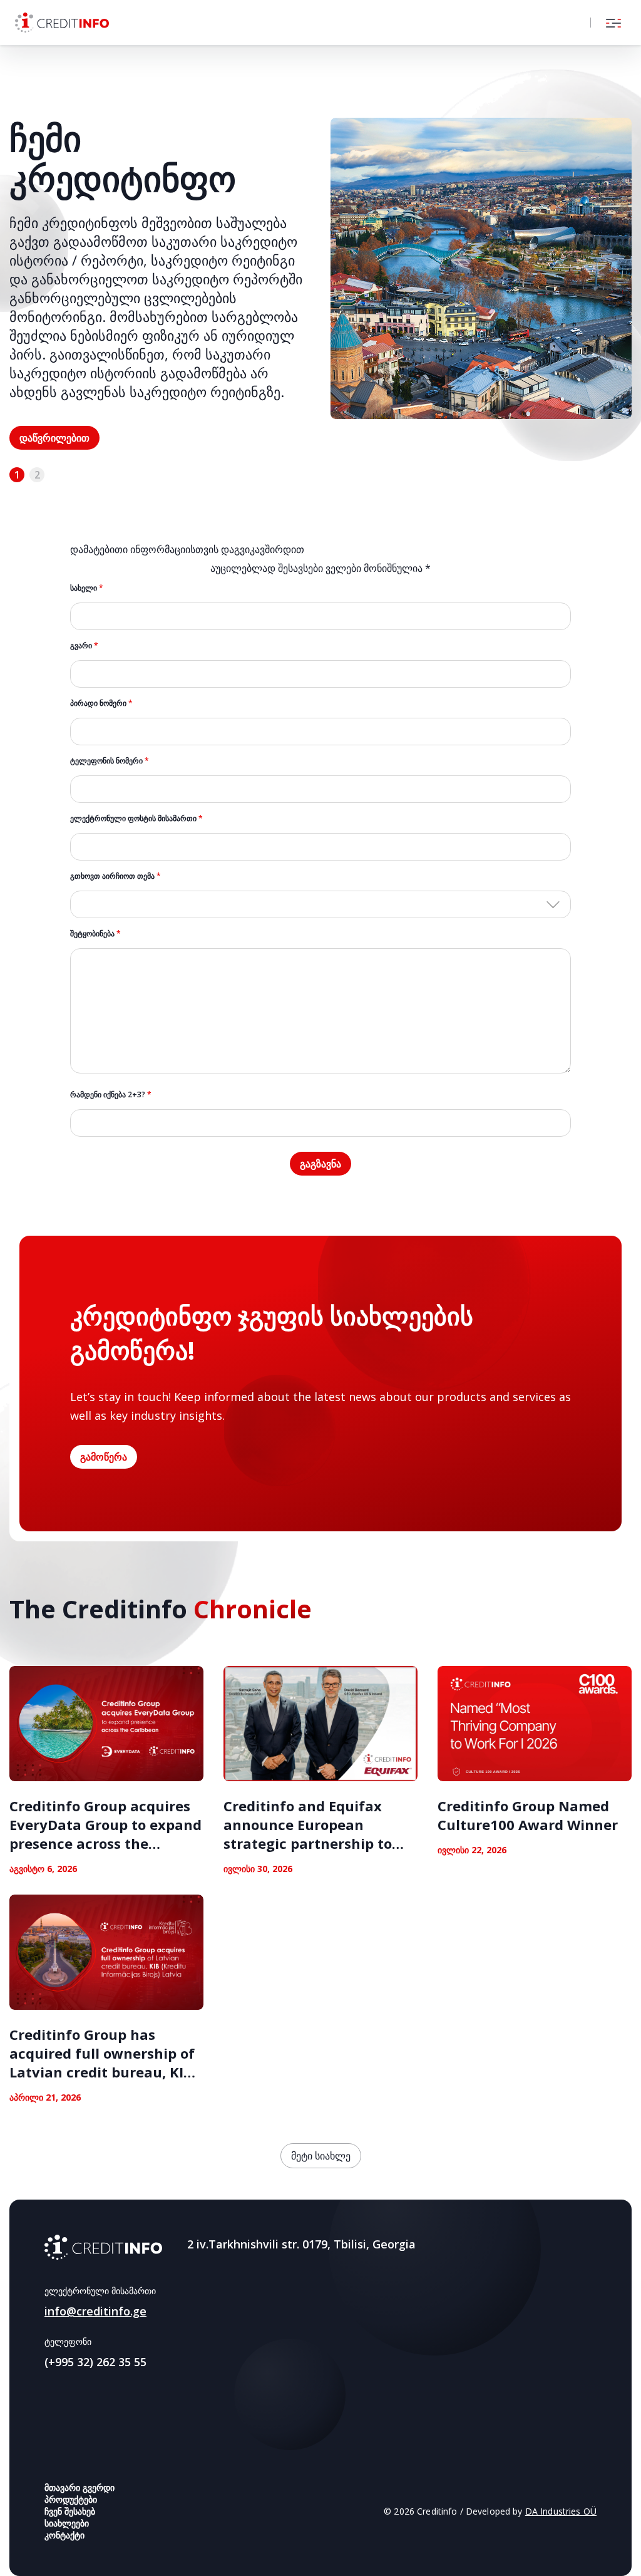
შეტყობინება (95, 934)
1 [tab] (17, 475)
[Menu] (613, 23)
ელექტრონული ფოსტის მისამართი (136, 818)
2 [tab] (37, 475)
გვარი (84, 645)
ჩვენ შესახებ (70, 2511)
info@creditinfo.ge (95, 2311)
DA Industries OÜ (561, 2511)
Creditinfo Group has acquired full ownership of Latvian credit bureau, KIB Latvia (102, 2062)
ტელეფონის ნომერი (110, 761)
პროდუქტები (71, 2499)
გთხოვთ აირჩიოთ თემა (115, 876)
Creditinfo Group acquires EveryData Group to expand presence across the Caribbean (105, 1834)
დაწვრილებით (54, 438)
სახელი (87, 588)
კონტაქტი (64, 2535)
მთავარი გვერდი (79, 2487)
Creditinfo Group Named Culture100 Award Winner (528, 1815)
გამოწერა (104, 1457)
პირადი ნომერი (101, 703)
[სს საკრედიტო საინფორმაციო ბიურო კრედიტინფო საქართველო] (62, 23)
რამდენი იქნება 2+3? (111, 1094)
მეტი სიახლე (321, 2156)
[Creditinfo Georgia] (103, 2247)
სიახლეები (67, 2523)
